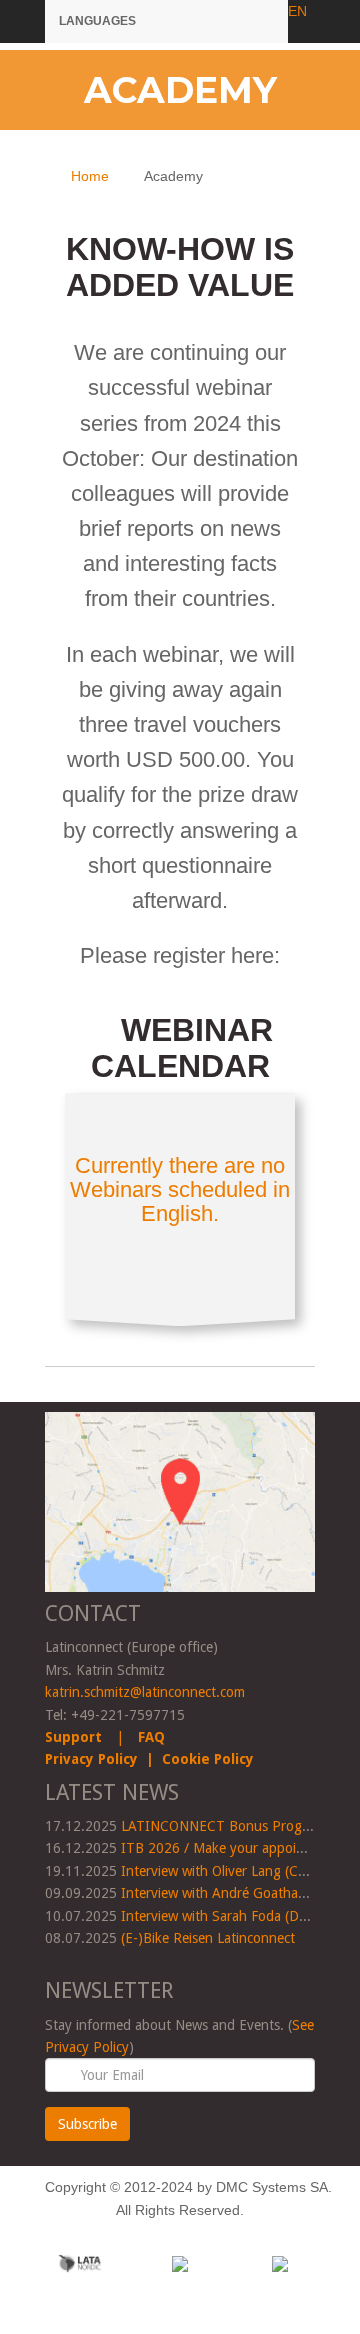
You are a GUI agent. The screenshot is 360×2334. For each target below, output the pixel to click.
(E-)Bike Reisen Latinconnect (208, 1938)
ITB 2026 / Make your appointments (233, 1848)
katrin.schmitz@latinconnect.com (145, 1692)
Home (90, 176)
